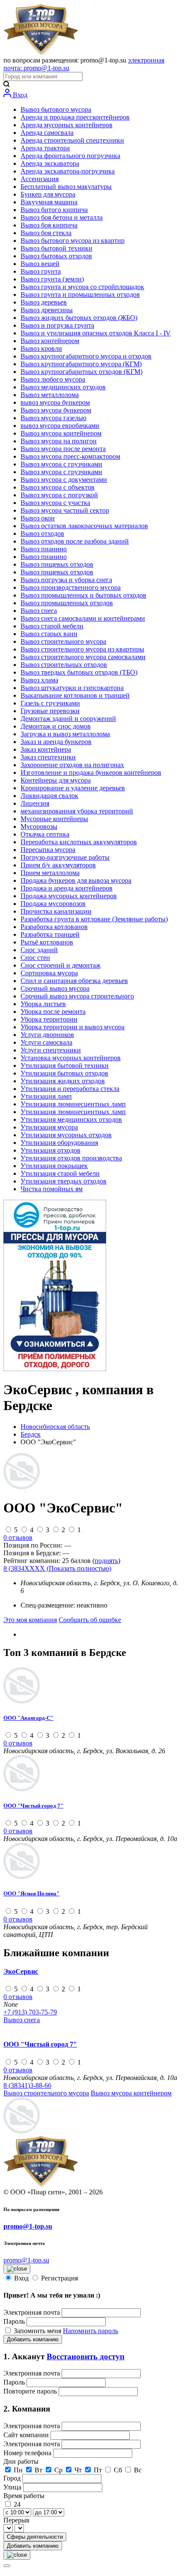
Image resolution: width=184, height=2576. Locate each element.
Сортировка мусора (49, 973)
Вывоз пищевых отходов (57, 564)
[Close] (7, 2566)
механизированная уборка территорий (77, 811)
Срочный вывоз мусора (55, 988)
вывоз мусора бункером (55, 402)
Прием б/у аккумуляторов (58, 865)
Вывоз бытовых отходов (56, 256)
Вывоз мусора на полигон (59, 441)
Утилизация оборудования (59, 1143)
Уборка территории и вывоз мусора (73, 1027)
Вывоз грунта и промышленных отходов (80, 294)
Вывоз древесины (47, 310)
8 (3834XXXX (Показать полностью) (57, 1568)
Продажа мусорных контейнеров (69, 896)
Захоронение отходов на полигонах (72, 765)
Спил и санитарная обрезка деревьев (74, 981)
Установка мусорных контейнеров (71, 1058)
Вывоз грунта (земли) (52, 279)
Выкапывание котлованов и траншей (75, 695)
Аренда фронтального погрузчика (70, 156)
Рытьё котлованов (47, 942)
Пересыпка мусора (48, 850)
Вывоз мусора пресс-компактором (70, 456)
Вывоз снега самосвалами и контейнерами (83, 618)
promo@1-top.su (28, 2226)
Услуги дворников (47, 1035)
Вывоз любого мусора (53, 379)
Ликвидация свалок (49, 796)
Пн (18, 2470)
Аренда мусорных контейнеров (67, 125)
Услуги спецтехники (51, 1050)
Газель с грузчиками (50, 703)
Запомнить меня (38, 2331)
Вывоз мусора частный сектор (65, 510)
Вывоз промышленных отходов (67, 603)
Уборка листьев (43, 1004)
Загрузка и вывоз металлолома (65, 734)
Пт (98, 2470)
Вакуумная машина (49, 202)
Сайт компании (27, 2435)
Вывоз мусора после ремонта (63, 449)
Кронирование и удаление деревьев (73, 788)
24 (17, 2504)
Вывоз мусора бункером (56, 410)
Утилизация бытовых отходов (64, 1073)
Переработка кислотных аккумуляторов (79, 842)
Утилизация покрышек (54, 1166)
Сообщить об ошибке (90, 1620)
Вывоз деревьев (44, 302)
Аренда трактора (45, 148)
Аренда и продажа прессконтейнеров (75, 117)
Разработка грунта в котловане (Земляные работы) (94, 919)
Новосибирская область (55, 1427)
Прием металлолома (50, 873)
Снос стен (35, 958)
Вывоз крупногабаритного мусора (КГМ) (81, 364)
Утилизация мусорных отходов (66, 1135)
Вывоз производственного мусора (71, 587)
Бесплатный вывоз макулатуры (66, 187)
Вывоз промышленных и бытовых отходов (83, 595)
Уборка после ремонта (53, 1012)
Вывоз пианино (44, 549)
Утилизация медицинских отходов (71, 1119)
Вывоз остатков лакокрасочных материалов (84, 526)
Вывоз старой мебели (52, 626)
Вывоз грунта (41, 271)
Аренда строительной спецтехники (72, 140)
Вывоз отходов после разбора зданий (75, 541)
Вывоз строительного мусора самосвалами (83, 657)
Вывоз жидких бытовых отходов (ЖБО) (79, 318)
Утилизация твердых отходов (64, 1181)
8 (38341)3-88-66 (27, 2085)
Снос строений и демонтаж (61, 965)
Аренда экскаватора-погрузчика (68, 171)
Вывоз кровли (41, 348)
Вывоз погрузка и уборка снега (66, 580)
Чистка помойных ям (52, 1189)
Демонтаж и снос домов (56, 726)
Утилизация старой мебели (60, 1173)
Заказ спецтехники (48, 757)
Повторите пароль (31, 2391)
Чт (78, 2470)
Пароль (14, 2321)
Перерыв (16, 2520)
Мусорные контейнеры (54, 819)
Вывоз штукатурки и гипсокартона (72, 688)
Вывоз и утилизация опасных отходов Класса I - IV (96, 333)
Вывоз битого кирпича (54, 210)
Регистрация (59, 2278)
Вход (19, 95)
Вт (39, 2470)
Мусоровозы (39, 826)
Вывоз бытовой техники (56, 248)
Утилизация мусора (49, 1127)
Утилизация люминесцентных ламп (73, 1104)
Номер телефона (28, 2453)
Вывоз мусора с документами (64, 480)
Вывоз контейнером (50, 341)
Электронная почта (32, 2312)
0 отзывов (18, 1538)
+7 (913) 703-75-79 (30, 2012)
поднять (106, 1561)
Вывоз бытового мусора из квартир (73, 241)
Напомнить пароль (91, 2331)
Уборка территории (49, 1019)
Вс (138, 2470)
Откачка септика (45, 834)
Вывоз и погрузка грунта (57, 325)
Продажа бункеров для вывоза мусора (76, 880)
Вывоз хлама (39, 680)
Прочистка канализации (56, 911)
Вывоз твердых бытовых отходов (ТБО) (79, 672)
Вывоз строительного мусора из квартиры (82, 649)
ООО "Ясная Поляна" (31, 1893)
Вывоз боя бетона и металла (62, 217)
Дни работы (21, 2461)
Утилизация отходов (50, 1150)
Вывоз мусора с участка (55, 503)
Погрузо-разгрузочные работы (65, 857)
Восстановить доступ (86, 2356)
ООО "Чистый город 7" (33, 1806)
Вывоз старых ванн (49, 634)
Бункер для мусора (48, 194)
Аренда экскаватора (50, 163)
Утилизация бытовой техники (65, 1065)
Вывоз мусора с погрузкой (59, 495)
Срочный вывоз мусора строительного (77, 996)
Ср (58, 2470)
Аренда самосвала (47, 133)
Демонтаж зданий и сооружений (68, 719)
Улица (13, 2487)
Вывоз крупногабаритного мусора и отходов (86, 356)
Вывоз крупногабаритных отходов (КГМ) (82, 372)
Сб (118, 2470)
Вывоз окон (38, 518)
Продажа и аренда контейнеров (67, 888)
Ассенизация (40, 179)
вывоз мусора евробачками (60, 426)
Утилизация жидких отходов (63, 1081)
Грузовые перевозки (50, 711)
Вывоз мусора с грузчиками (61, 464)
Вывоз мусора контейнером (61, 433)
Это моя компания (30, 1620)
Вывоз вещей (40, 264)
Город (13, 2478)
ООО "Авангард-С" (28, 1718)
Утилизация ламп (46, 1096)
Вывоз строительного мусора (63, 641)
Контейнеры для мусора (56, 780)
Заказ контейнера (46, 749)
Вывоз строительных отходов (64, 665)
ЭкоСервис (21, 1971)
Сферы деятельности (35, 2537)
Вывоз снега (39, 611)
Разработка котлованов (54, 927)
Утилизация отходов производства (71, 1158)
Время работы (24, 2496)
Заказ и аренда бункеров (56, 742)
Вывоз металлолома (50, 395)
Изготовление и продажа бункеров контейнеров (91, 773)
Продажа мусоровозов (53, 904)
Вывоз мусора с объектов (58, 487)
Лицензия (35, 803)
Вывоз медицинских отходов (63, 387)
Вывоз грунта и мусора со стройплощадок (82, 287)
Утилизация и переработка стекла (70, 1089)
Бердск (31, 1434)
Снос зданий (39, 950)
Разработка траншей (50, 934)
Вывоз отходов (42, 533)
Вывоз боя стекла (46, 233)
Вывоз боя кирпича (49, 225)
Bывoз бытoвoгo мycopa (56, 109)
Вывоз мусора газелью (53, 418)
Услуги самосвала (46, 1042)
